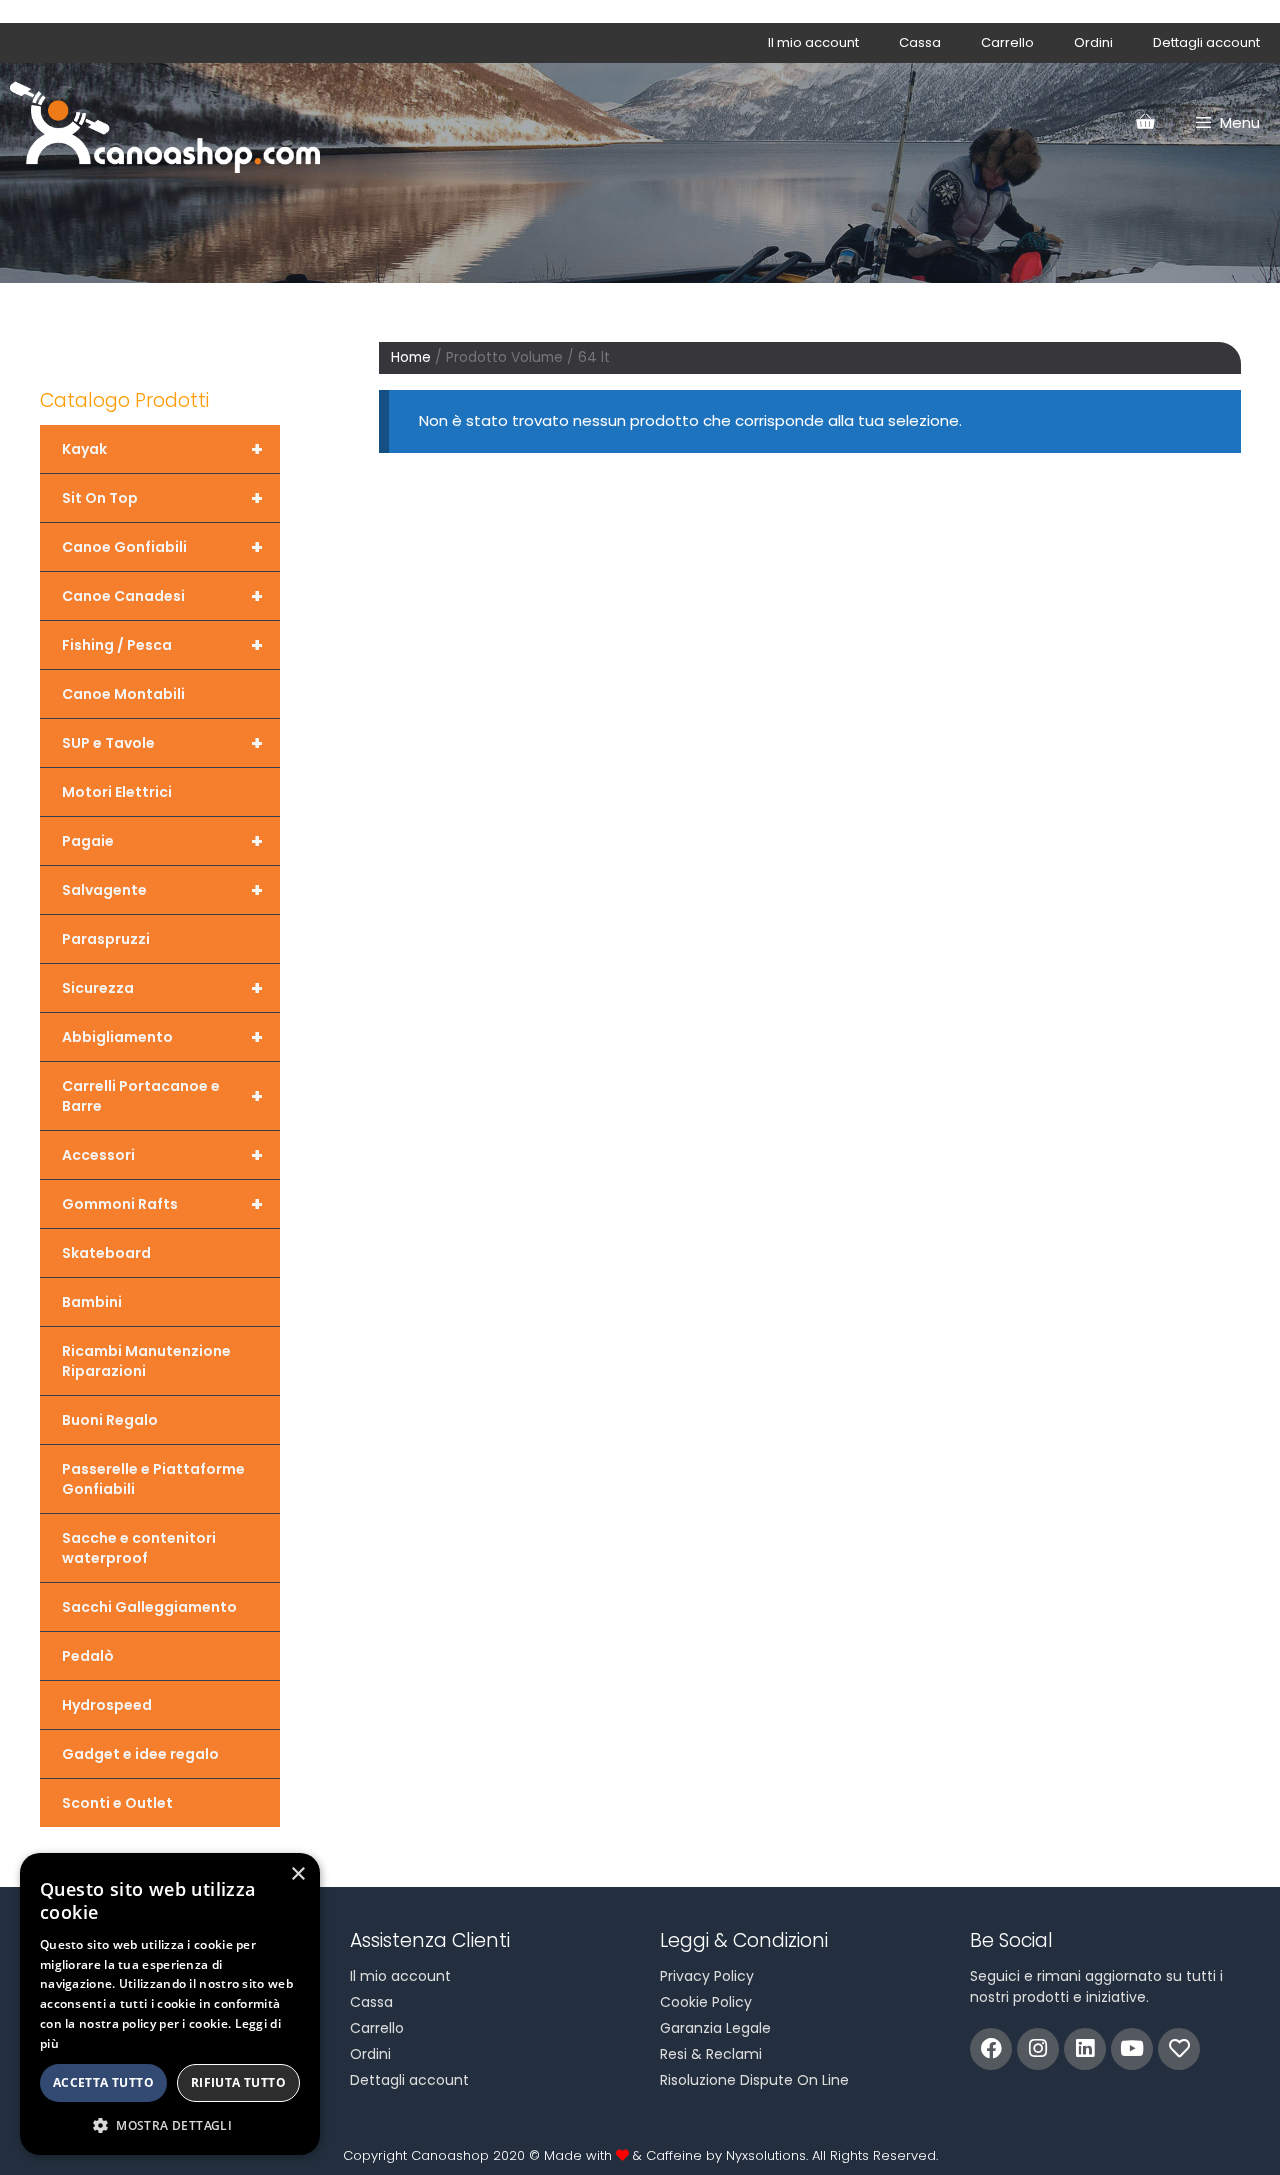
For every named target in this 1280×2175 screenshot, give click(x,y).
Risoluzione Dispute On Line (754, 2080)
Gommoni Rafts (162, 1204)
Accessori (162, 1155)
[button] (170, 2125)
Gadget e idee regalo (140, 1754)
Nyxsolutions (766, 2155)
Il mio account (813, 42)
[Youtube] (1132, 2049)
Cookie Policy (706, 2002)
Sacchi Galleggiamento (149, 1607)
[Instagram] (1038, 2049)
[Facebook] (991, 2049)
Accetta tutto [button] (103, 2082)
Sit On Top (162, 498)
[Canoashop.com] (165, 123)
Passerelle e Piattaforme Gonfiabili (153, 1479)
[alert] (170, 2004)
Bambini (92, 1302)
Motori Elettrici (117, 792)
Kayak (162, 449)
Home (411, 357)
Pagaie (162, 841)
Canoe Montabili (123, 694)
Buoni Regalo (110, 1420)
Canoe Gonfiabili (162, 547)
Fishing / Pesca (162, 645)
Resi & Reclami (711, 2054)
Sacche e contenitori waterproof (139, 1548)
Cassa (920, 42)
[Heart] (1179, 2049)
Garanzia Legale (715, 2028)
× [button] (297, 1874)
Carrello (1007, 42)
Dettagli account (1206, 42)
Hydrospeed (107, 1705)
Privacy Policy (707, 1976)
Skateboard (106, 1253)
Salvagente (162, 890)
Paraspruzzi (106, 939)
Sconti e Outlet (117, 1803)
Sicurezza (162, 988)
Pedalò (88, 1656)
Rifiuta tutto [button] (238, 2082)
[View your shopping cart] (1145, 123)
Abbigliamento (162, 1037)
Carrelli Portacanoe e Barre (162, 1096)
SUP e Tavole (162, 743)
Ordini (1093, 42)
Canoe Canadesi (162, 596)
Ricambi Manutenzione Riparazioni (146, 1361)
